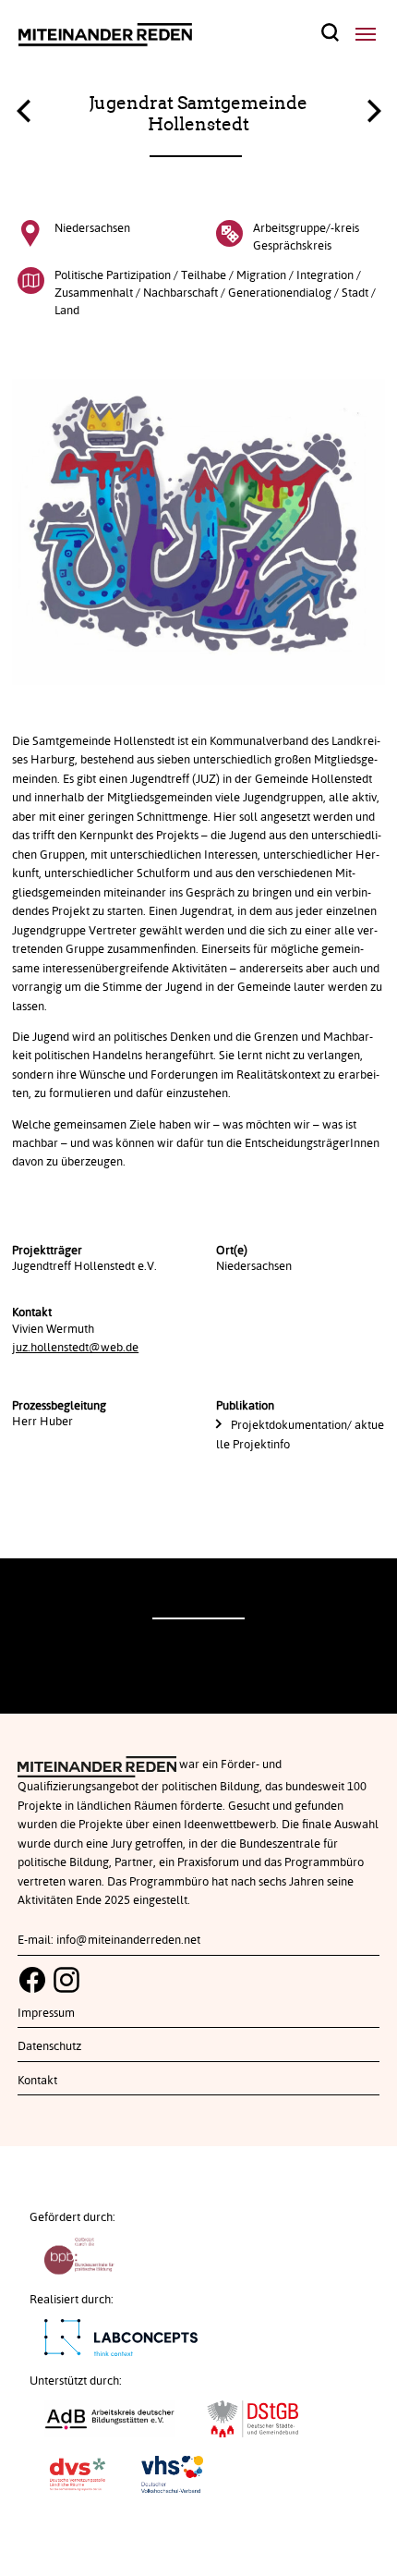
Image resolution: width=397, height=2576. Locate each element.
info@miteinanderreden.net (128, 1940)
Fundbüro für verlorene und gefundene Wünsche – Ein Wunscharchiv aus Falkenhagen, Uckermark (23, 116)
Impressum (46, 2013)
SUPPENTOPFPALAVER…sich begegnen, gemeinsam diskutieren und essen (374, 106)
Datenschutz (49, 2046)
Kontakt (37, 2081)
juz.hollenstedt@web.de (75, 1348)
